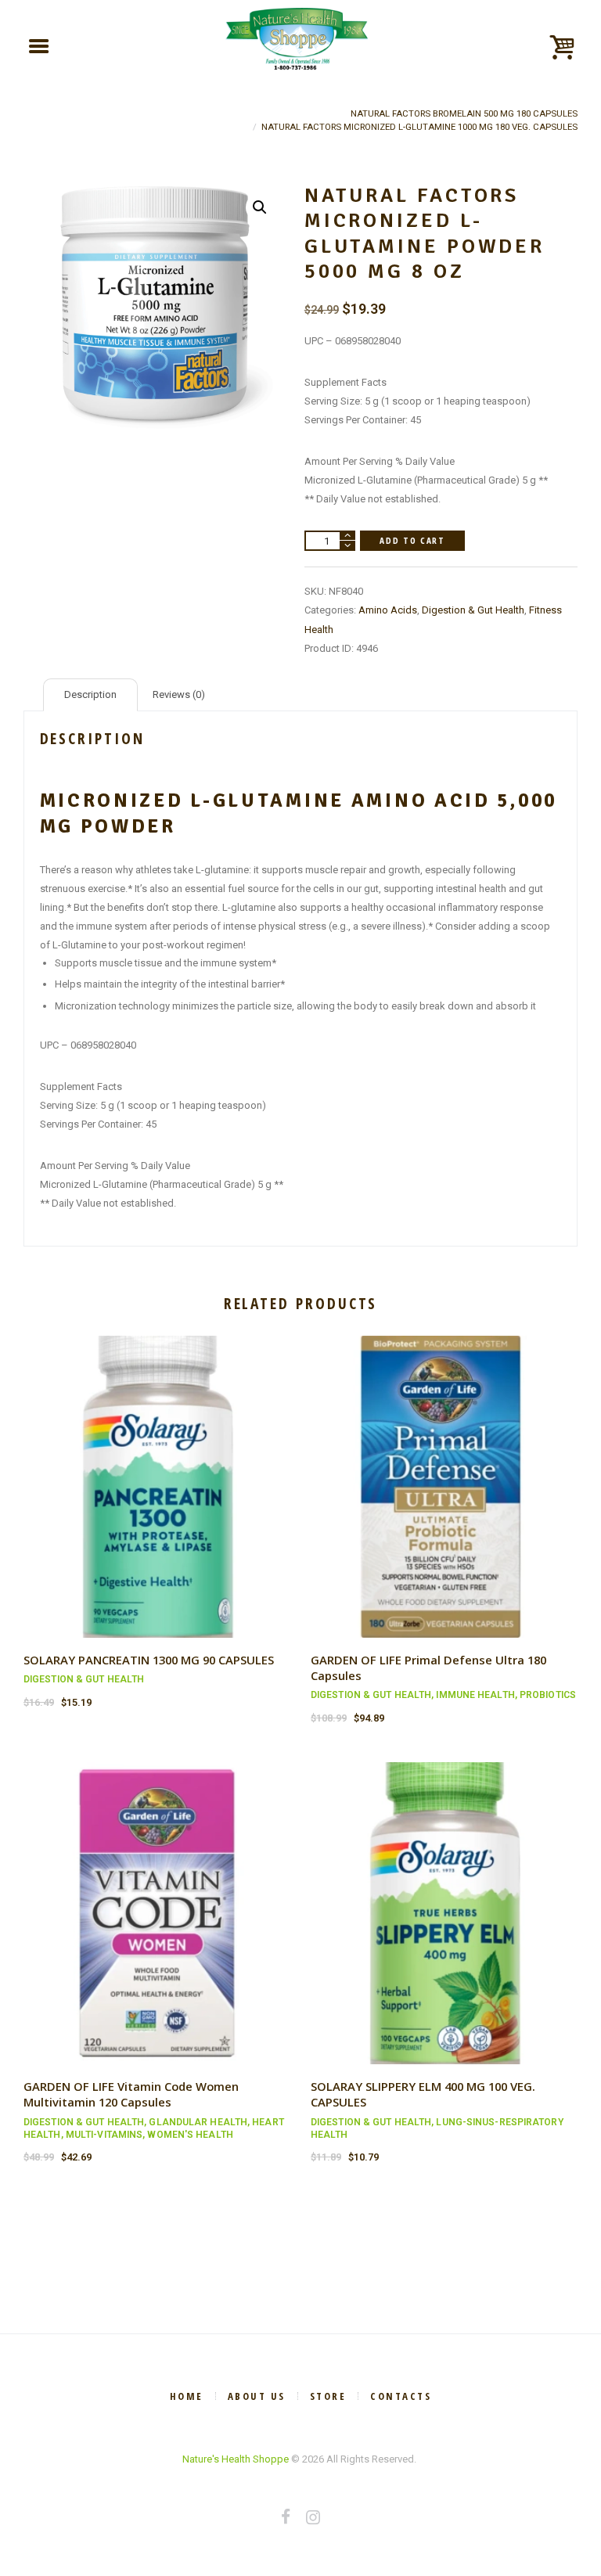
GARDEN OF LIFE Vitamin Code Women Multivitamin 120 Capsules (131, 2094)
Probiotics (548, 1695)
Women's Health (190, 2135)
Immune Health (475, 1695)
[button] (260, 207)
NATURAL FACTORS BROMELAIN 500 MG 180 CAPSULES (464, 113)
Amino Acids (388, 610)
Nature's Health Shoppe (236, 2459)
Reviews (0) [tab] (179, 694)
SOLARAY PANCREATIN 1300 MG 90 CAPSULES (149, 1660)
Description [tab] (90, 694)
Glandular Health (198, 2122)
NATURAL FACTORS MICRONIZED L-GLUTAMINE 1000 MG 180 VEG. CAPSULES (419, 127)
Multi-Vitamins (104, 2135)
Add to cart (412, 540)
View (157, 1472)
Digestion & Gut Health (473, 610)
